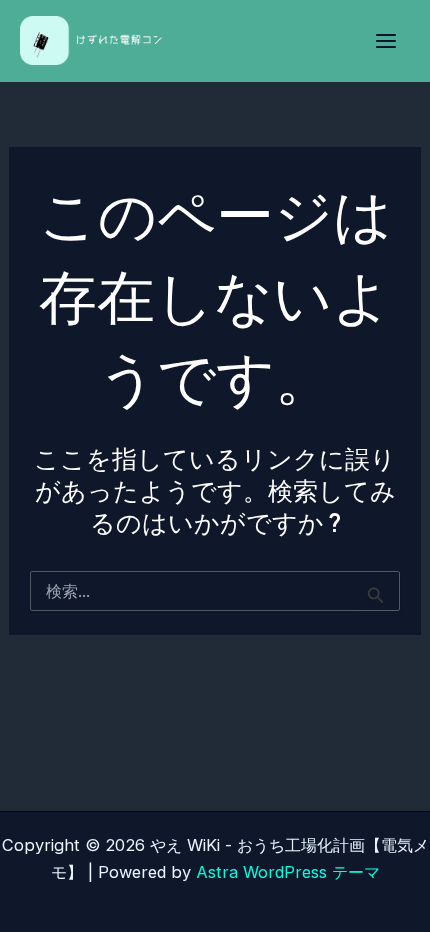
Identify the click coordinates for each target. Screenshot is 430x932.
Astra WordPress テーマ (288, 872)
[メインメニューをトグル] (385, 41)
